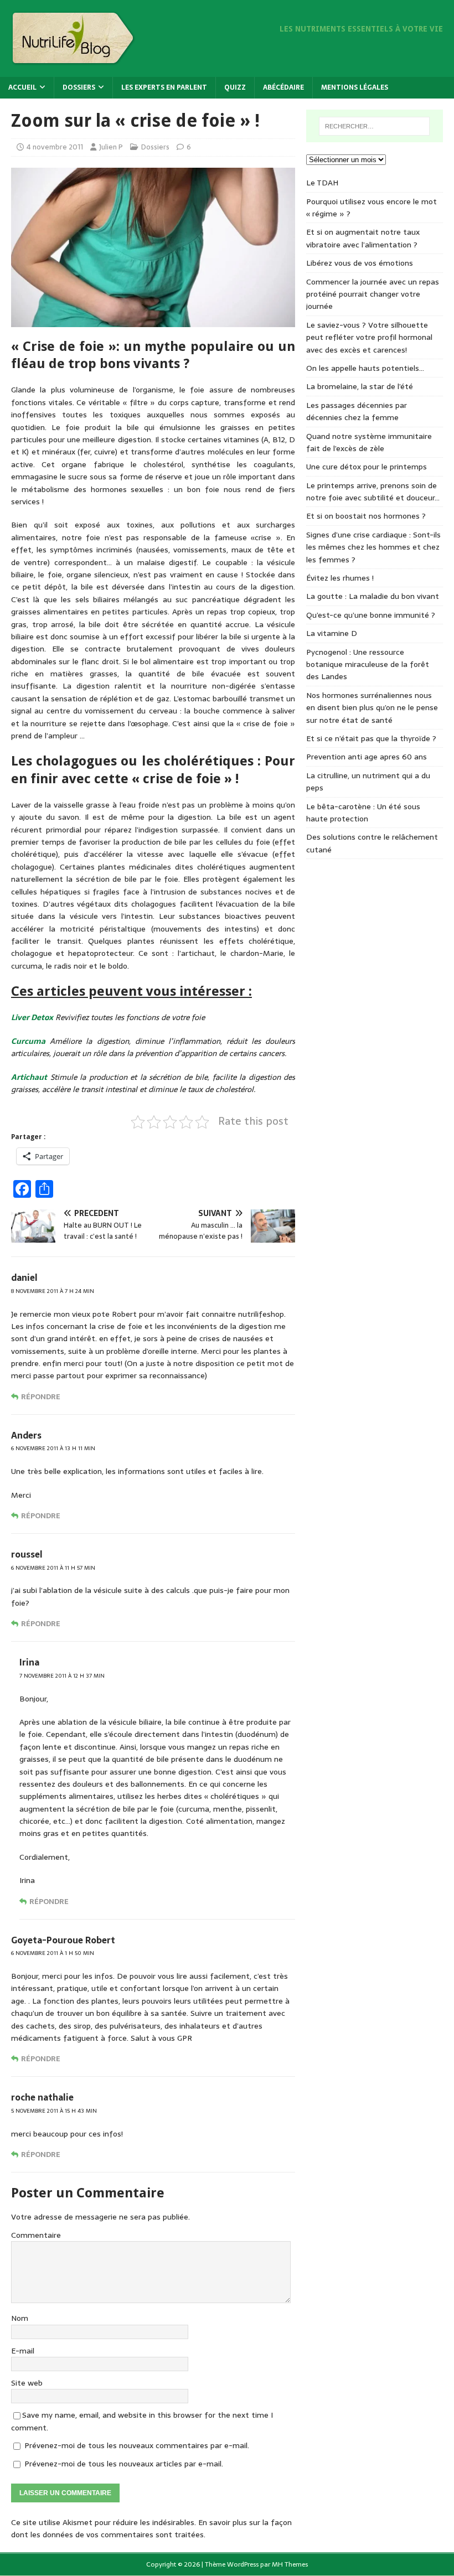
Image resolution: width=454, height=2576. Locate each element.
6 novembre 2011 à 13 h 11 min (53, 1448)
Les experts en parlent (164, 87)
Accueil (22, 87)
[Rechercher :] (374, 126)
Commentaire (36, 2235)
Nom (20, 2318)
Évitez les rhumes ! (340, 578)
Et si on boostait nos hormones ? (366, 516)
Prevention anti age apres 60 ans (367, 757)
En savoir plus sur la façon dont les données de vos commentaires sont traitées (151, 2528)
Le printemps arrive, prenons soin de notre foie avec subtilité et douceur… (373, 492)
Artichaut (29, 1077)
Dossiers (79, 87)
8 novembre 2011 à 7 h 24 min (53, 1291)
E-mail (23, 2351)
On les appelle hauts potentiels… (365, 368)
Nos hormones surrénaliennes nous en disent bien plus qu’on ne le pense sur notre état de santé (372, 708)
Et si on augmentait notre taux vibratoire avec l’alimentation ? (363, 238)
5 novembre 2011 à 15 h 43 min (54, 2111)
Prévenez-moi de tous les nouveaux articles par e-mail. (124, 2464)
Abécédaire (283, 87)
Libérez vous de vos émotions (360, 263)
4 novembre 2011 (55, 147)
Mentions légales (355, 87)
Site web (27, 2383)
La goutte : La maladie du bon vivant (373, 596)
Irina (29, 1662)
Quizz (235, 87)
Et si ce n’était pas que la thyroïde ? (371, 738)
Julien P (111, 147)
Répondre (41, 1397)
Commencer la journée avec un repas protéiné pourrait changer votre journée (373, 294)
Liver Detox (32, 1017)
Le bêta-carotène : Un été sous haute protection (363, 813)
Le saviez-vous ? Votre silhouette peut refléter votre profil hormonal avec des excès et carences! (369, 337)
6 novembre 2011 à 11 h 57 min (53, 1568)
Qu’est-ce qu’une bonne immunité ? (371, 615)
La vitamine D (332, 633)
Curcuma (28, 1041)
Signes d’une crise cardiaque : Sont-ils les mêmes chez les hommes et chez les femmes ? (373, 547)
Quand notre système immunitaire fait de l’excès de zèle (369, 442)
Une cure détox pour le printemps (367, 467)
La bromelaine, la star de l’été (360, 386)
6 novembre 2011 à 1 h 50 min (53, 1953)
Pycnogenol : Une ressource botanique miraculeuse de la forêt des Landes (368, 664)
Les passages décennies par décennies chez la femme (357, 411)
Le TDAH (322, 183)
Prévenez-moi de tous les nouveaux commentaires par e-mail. (137, 2445)
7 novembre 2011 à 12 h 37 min (62, 1676)
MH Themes (290, 2564)
